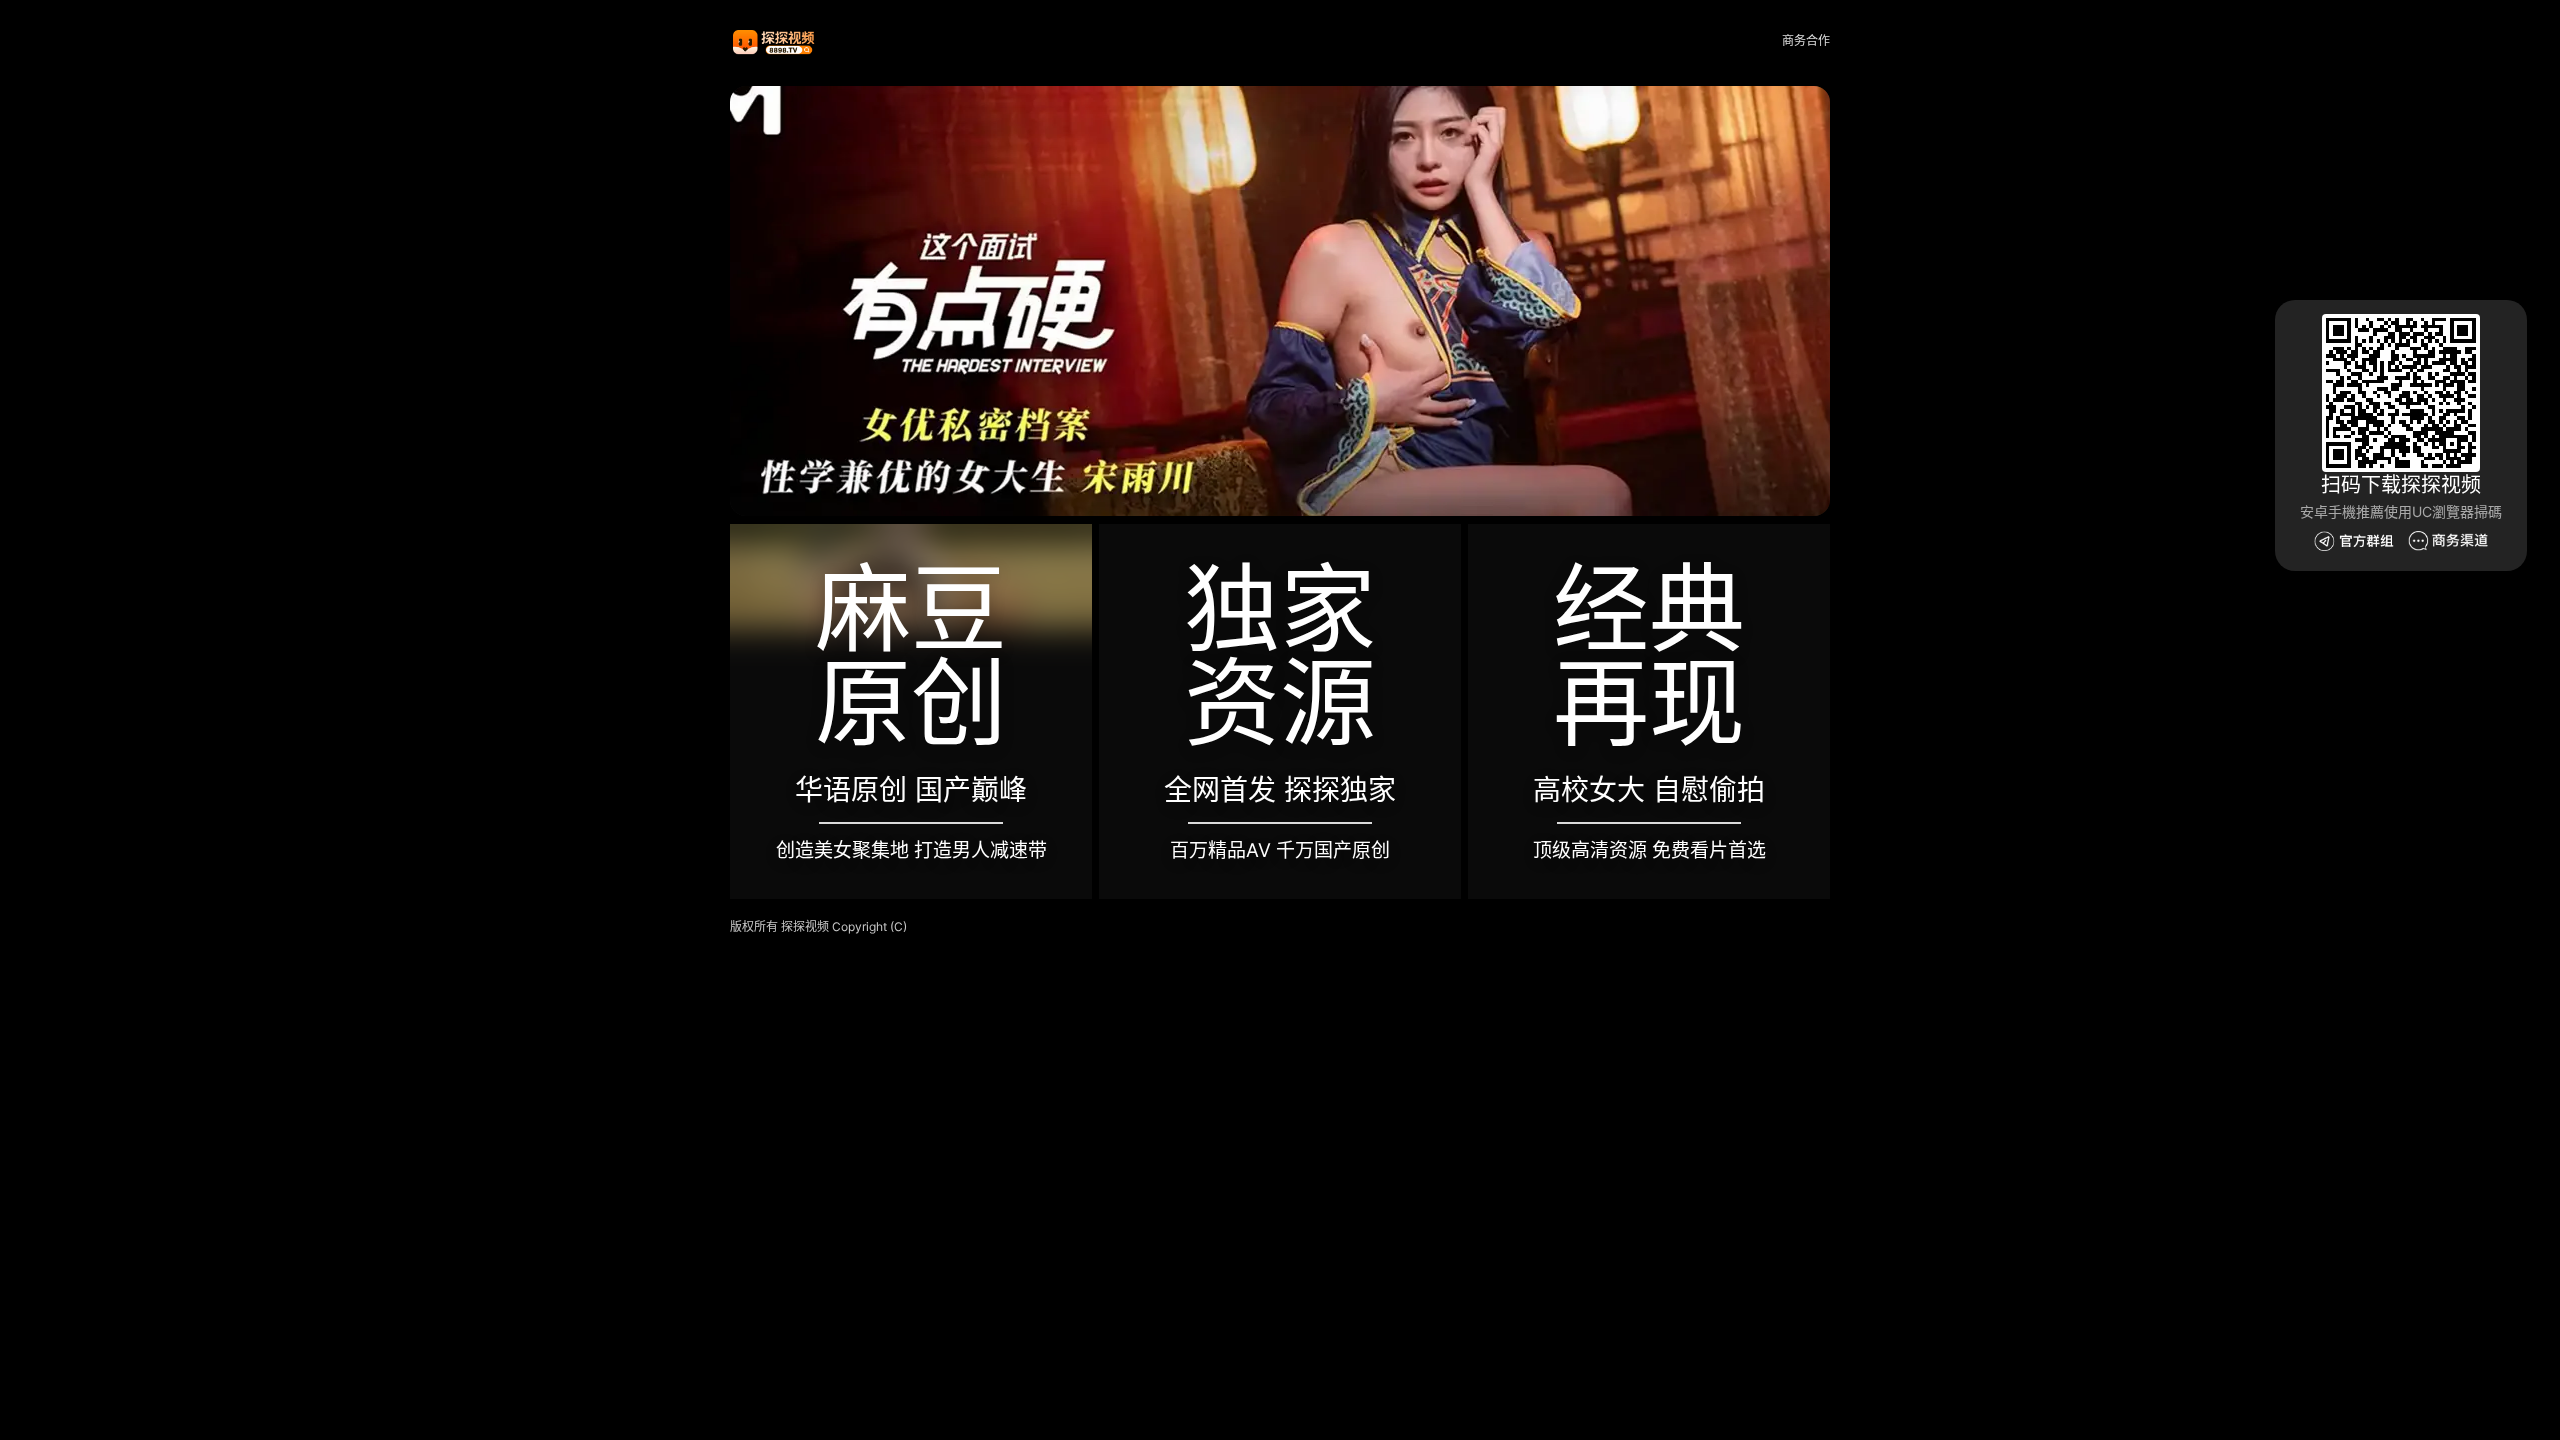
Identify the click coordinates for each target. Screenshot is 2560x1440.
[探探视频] (775, 41)
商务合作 (1806, 40)
